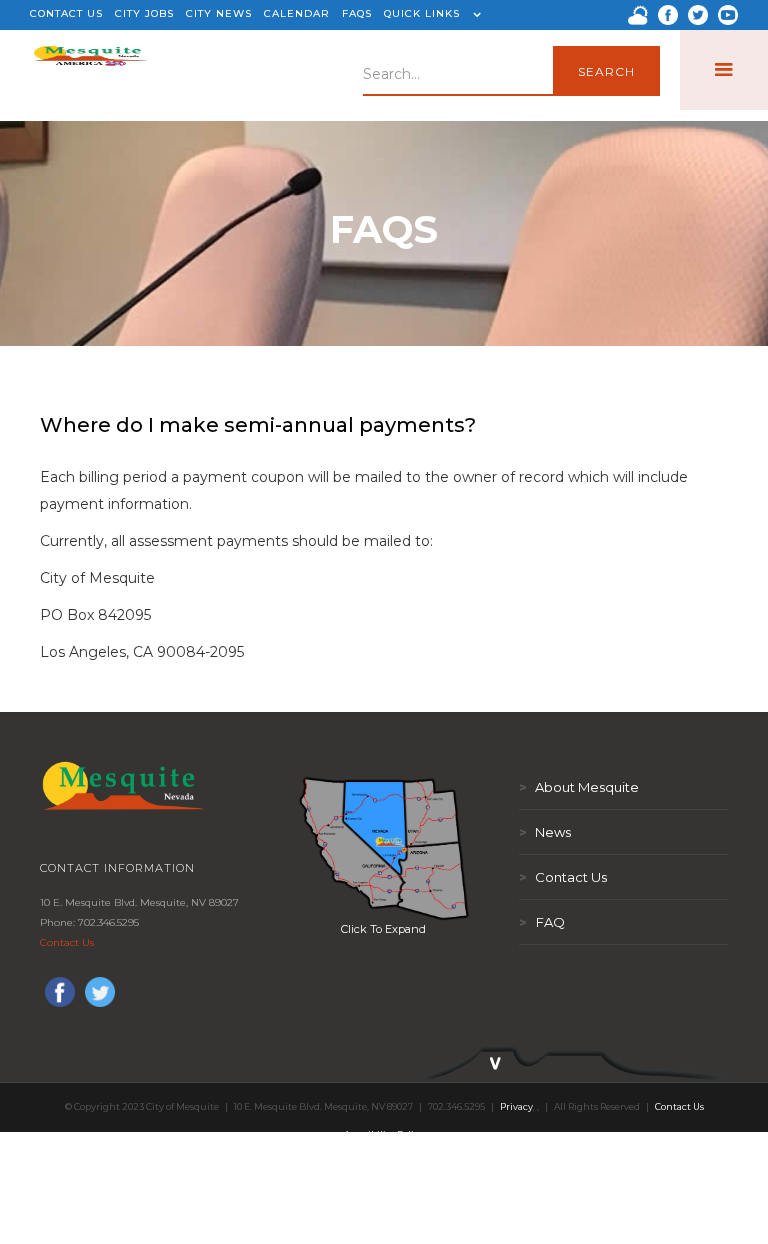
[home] (90, 70)
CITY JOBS (144, 13)
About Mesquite (579, 787)
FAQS (357, 13)
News (545, 832)
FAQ (542, 922)
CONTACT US (66, 13)
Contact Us (67, 942)
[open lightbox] (384, 848)
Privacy (516, 1106)
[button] (430, 15)
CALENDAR (297, 13)
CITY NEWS (219, 13)
